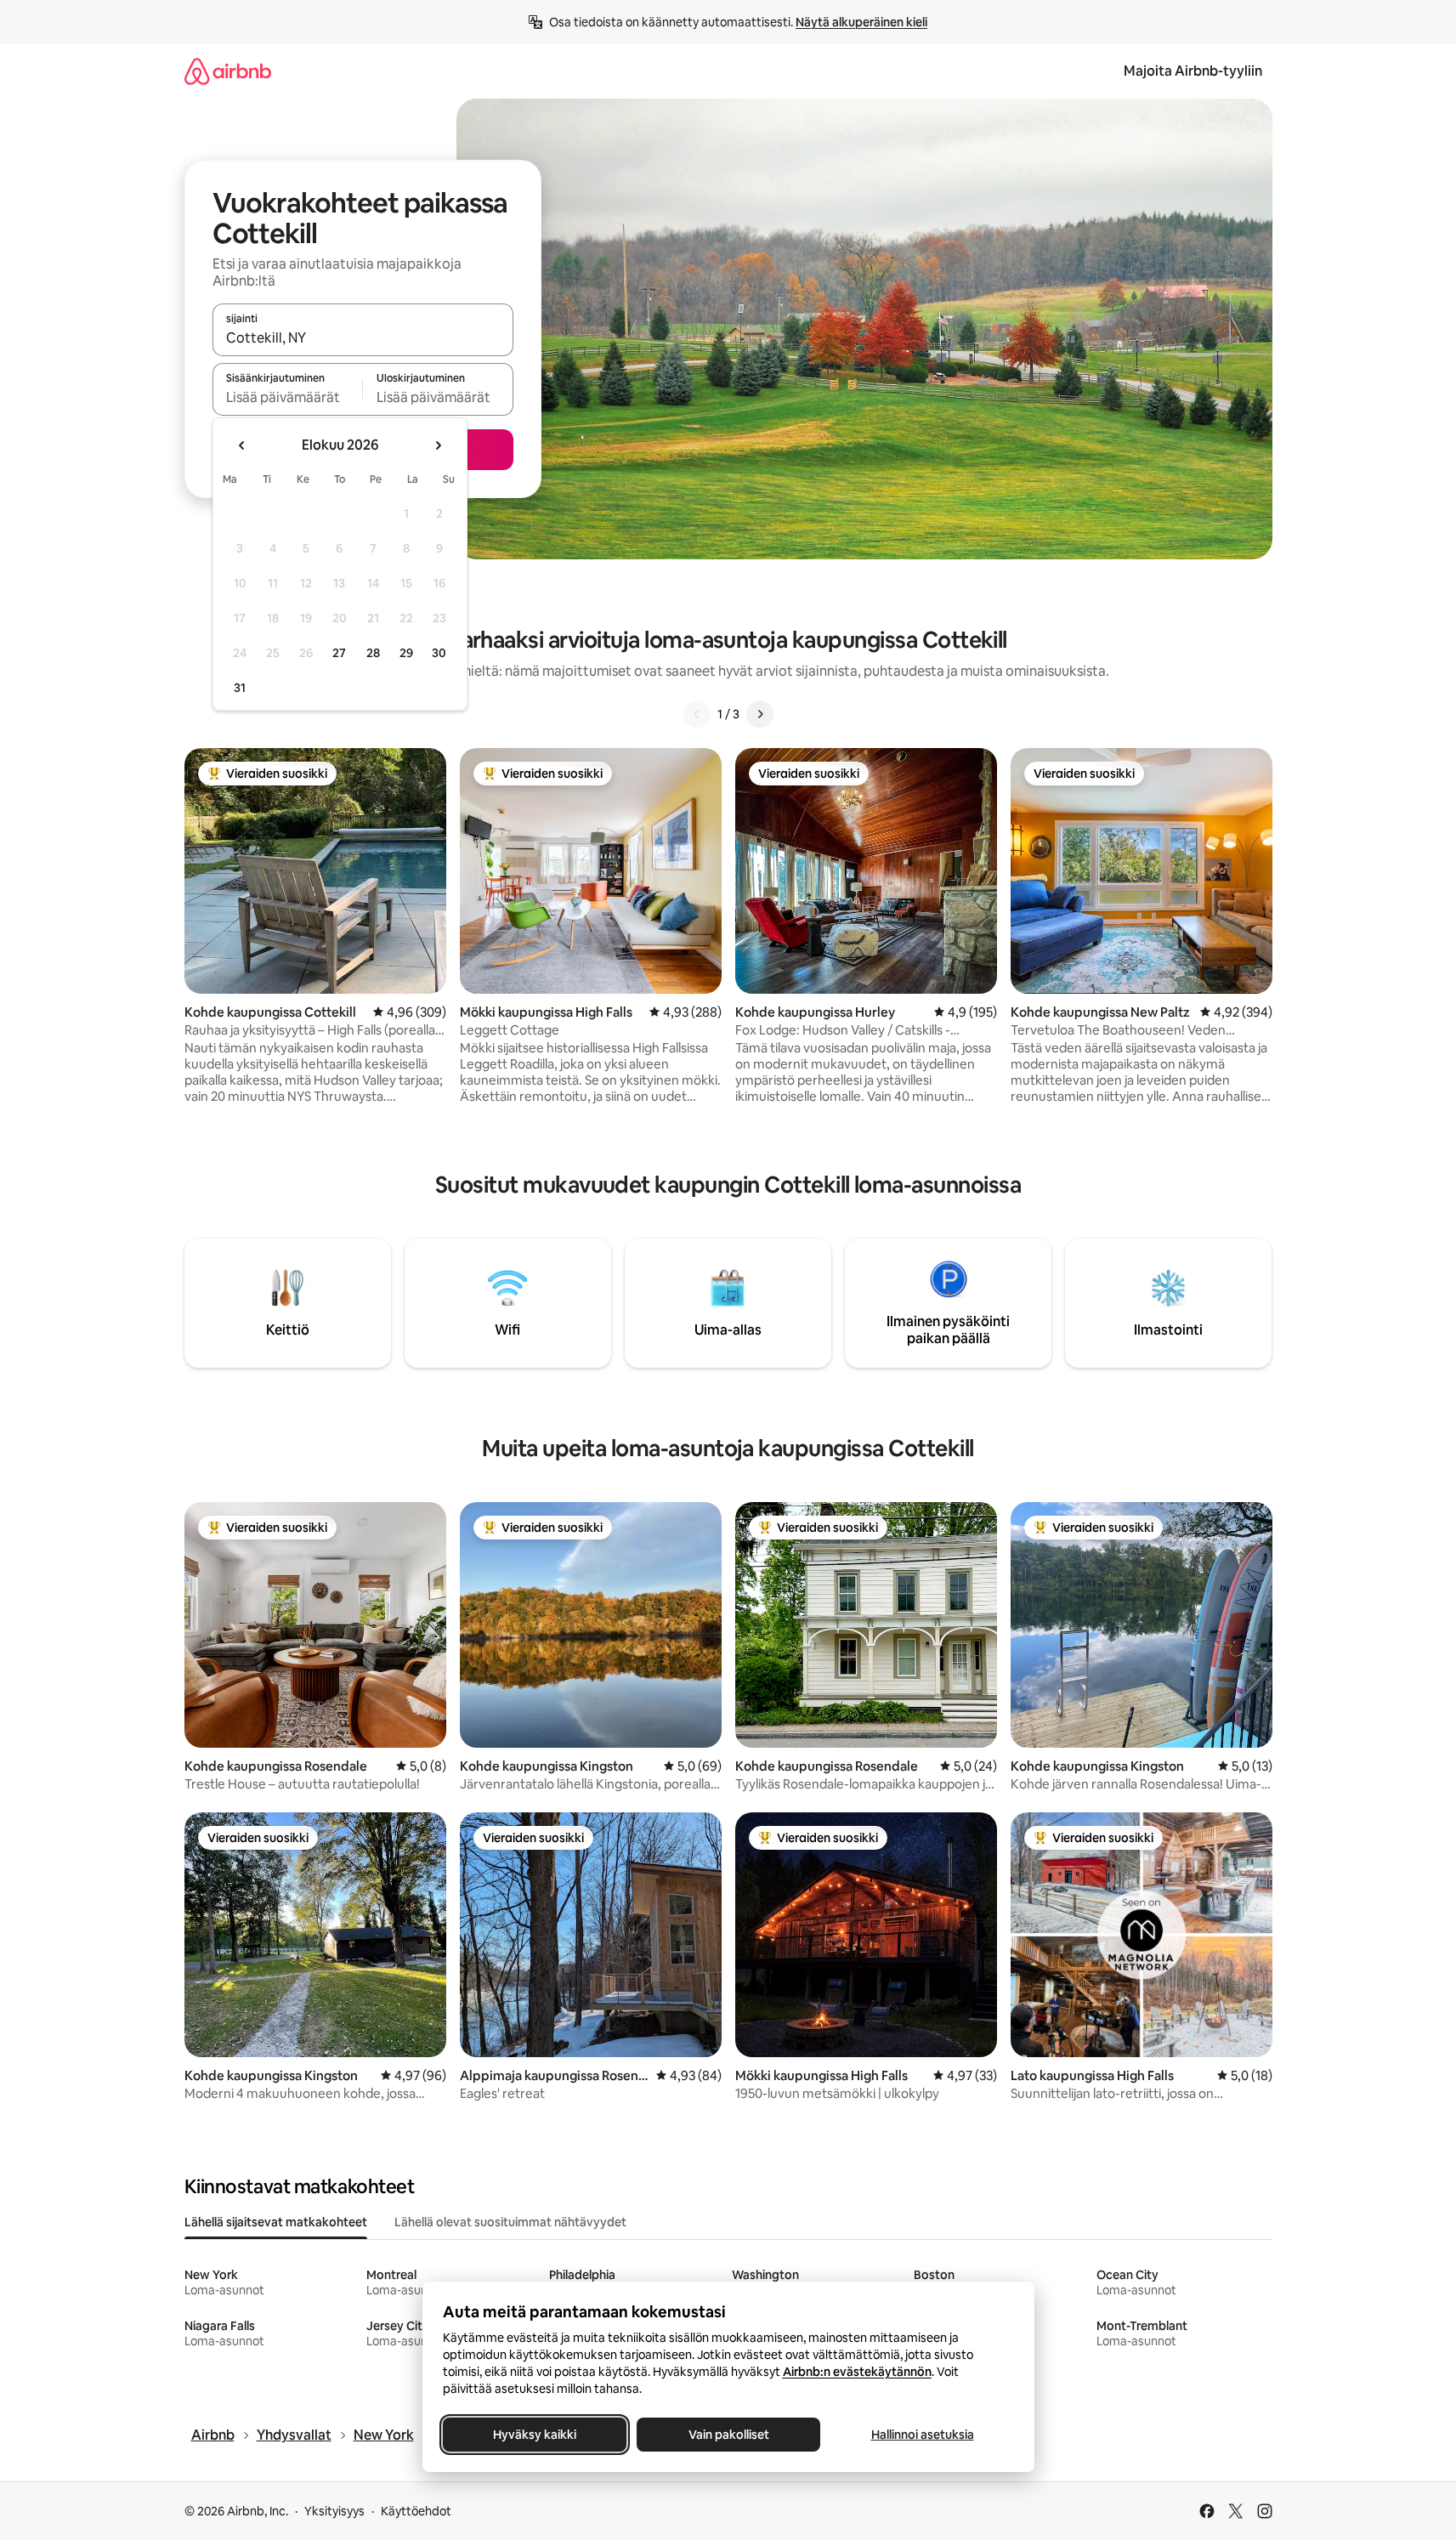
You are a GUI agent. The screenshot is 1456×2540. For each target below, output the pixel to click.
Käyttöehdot (416, 2511)
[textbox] (288, 397)
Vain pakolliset (728, 2435)
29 (406, 653)
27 (339, 653)
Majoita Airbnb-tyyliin (1193, 71)
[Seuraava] (760, 714)
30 (439, 653)
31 (240, 688)
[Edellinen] (697, 714)
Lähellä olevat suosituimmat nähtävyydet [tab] (510, 2222)
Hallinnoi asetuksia (922, 2435)
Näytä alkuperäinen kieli (861, 22)
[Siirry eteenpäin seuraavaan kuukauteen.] (438, 445)
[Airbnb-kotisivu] (228, 71)
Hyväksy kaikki (535, 2435)
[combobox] (363, 337)
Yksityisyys (334, 2511)
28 (373, 653)
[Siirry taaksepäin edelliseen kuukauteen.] (242, 445)
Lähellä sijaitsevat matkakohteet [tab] (276, 2222)
